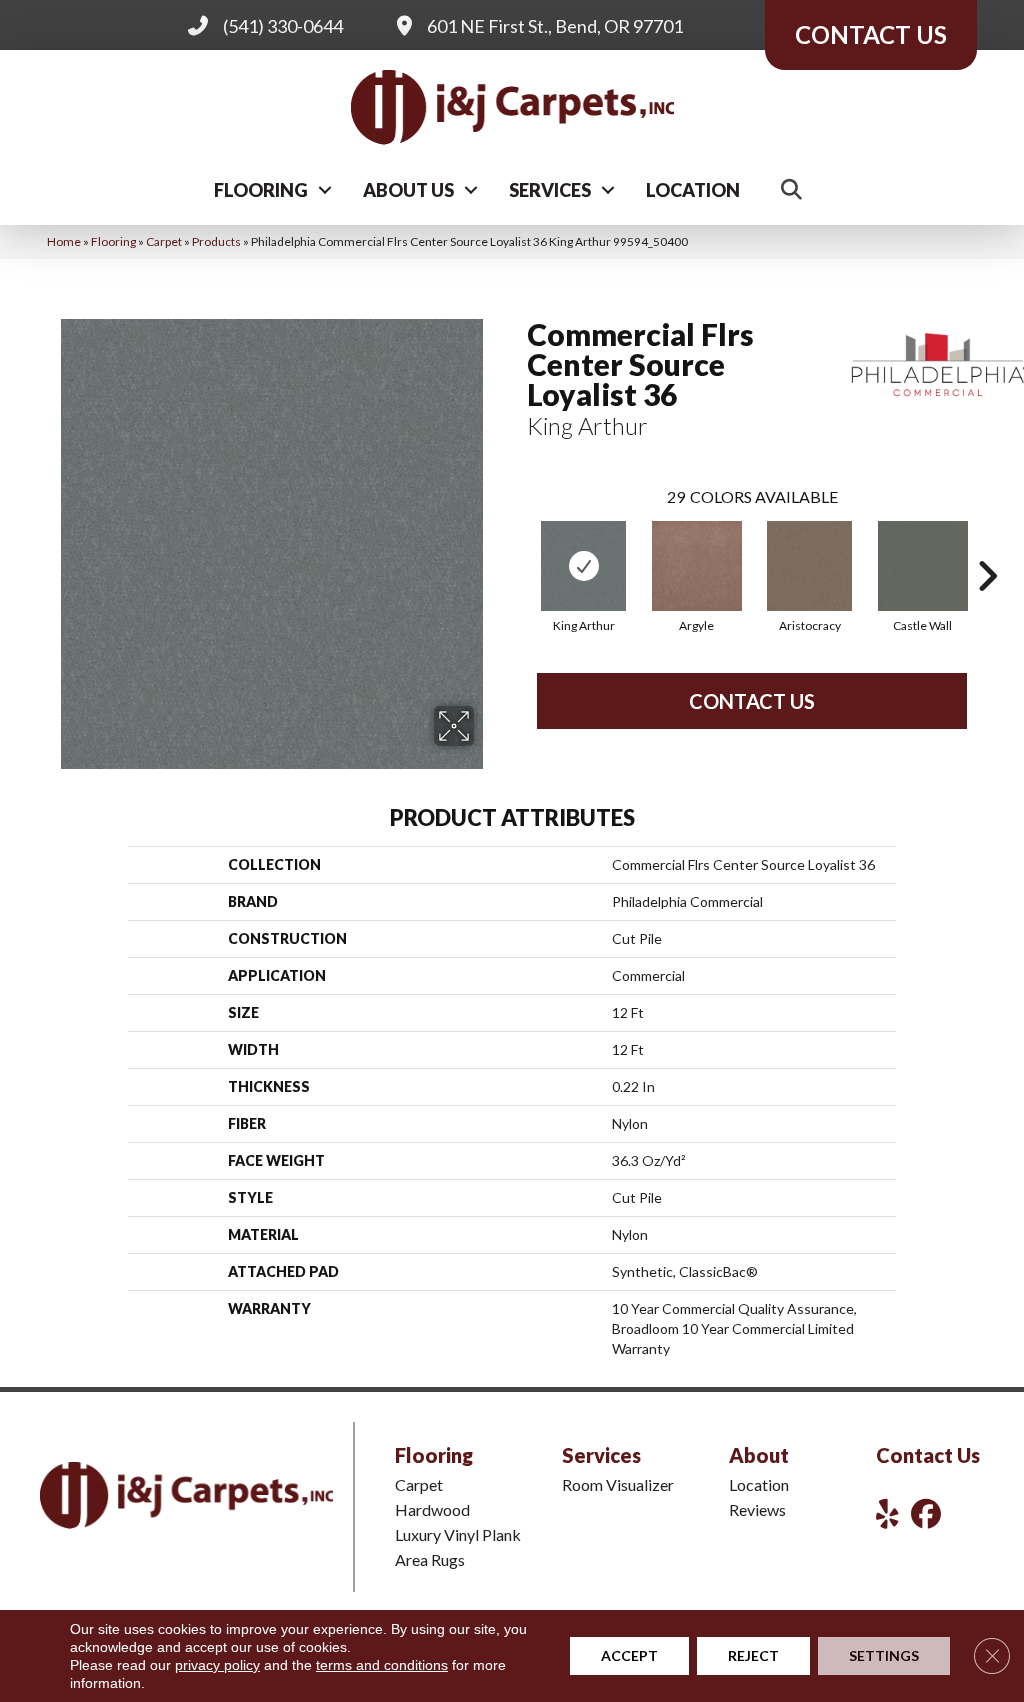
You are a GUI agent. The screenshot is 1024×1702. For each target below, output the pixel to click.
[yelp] (895, 1513)
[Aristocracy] (809, 566)
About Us (408, 190)
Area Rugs (430, 1559)
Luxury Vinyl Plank (458, 1534)
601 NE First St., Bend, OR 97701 (555, 26)
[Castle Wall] (923, 566)
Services (550, 190)
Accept (629, 1655)
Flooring (261, 190)
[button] (325, 190)
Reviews (757, 1509)
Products (216, 241)
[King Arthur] (583, 566)
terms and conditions (382, 1665)
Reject (753, 1655)
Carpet (164, 241)
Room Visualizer (618, 1484)
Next (987, 546)
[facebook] (930, 1513)
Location (693, 190)
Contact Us (752, 701)
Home (64, 241)
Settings (884, 1655)
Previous (517, 546)
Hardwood (432, 1509)
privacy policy (217, 1665)
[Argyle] (697, 566)
